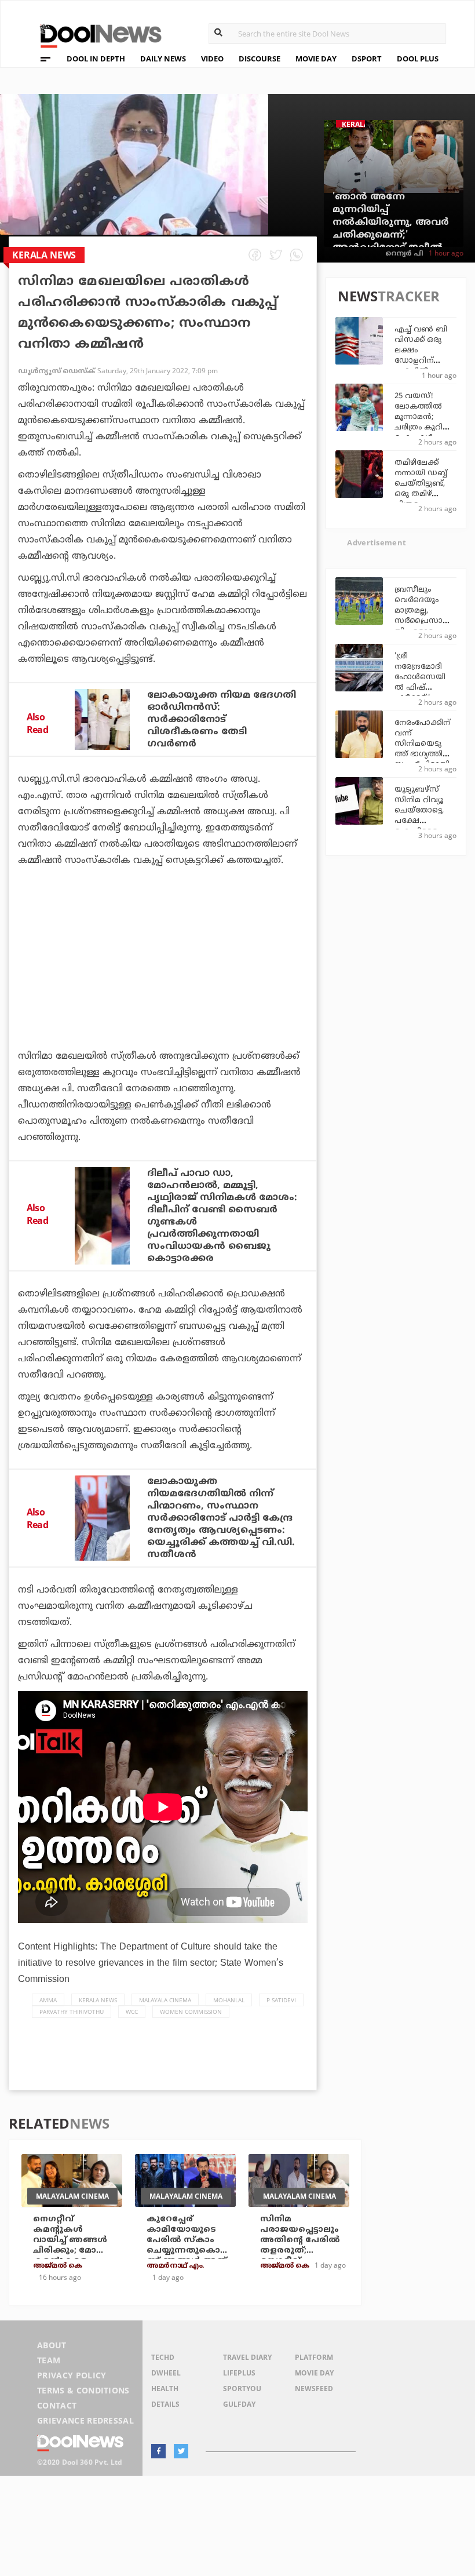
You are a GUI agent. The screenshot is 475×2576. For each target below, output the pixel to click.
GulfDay (239, 2404)
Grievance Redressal (85, 2420)
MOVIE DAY (316, 59)
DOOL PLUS (418, 59)
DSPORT (367, 59)
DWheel (166, 2373)
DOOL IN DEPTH (96, 59)
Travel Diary (247, 2357)
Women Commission (191, 2012)
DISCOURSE (260, 59)
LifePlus (239, 2373)
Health (165, 2389)
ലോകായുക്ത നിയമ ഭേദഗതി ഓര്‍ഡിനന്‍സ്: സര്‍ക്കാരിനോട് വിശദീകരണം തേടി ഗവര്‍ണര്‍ (222, 720)
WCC (132, 2012)
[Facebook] (158, 2451)
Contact (57, 2405)
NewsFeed (314, 2389)
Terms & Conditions (83, 2390)
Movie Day (314, 2373)
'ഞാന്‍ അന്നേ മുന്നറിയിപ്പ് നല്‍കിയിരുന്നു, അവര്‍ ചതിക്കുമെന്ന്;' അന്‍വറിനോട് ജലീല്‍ (391, 223)
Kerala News (98, 2000)
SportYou (242, 2389)
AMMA (48, 2000)
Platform (314, 2357)
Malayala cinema (165, 2000)
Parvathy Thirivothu (72, 2012)
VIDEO (212, 59)
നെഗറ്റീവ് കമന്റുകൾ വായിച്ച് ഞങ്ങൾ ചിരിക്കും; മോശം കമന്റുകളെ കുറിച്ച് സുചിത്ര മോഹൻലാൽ (72, 2251)
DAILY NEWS (163, 59)
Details (165, 2404)
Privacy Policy (72, 2375)
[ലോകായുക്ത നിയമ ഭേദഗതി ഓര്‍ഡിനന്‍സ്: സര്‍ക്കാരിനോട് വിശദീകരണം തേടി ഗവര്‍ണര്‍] (102, 719)
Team (49, 2360)
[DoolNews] (96, 34)
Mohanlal (229, 2000)
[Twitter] (181, 2451)
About (52, 2345)
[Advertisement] (163, 990)
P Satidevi (281, 2000)
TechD (163, 2357)
